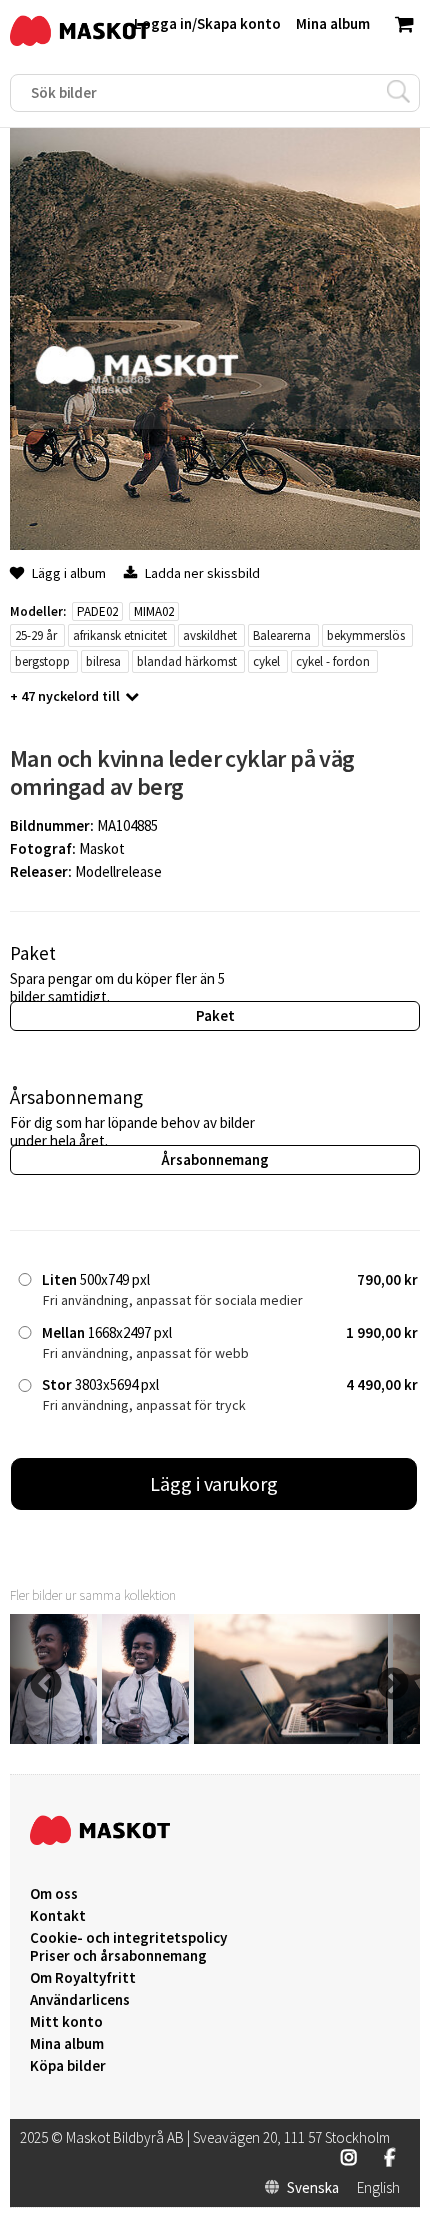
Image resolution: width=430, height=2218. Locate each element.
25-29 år (36, 635)
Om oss (54, 1894)
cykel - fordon (333, 661)
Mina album (67, 2044)
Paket (215, 1015)
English (378, 2188)
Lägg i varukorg (214, 1483)
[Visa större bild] (215, 544)
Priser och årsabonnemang (118, 1956)
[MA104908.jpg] (145, 1738)
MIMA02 (154, 611)
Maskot (102, 848)
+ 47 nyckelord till (65, 696)
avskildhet (210, 635)
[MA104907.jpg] (291, 1738)
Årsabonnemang (215, 1159)
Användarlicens (80, 2000)
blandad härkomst (187, 661)
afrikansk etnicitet (120, 635)
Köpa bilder (68, 2066)
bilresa (103, 661)
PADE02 (97, 611)
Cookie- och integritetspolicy (128, 1937)
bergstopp (42, 661)
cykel (266, 661)
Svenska (313, 2188)
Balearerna (282, 635)
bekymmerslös (366, 635)
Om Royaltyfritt (83, 1978)
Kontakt (58, 1916)
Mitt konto (66, 2022)
